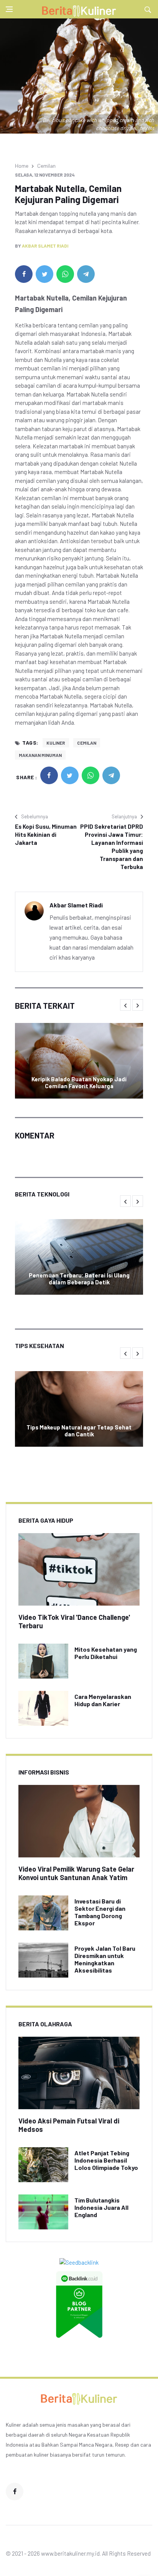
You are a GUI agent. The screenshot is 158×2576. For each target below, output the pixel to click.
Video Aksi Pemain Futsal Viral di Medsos (69, 2125)
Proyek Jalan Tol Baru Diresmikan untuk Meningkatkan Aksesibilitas (105, 1959)
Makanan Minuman (40, 755)
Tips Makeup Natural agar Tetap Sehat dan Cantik (79, 1431)
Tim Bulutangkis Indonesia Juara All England (101, 2207)
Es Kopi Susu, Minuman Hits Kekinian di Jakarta (46, 834)
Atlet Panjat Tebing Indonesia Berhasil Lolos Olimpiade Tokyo (106, 2160)
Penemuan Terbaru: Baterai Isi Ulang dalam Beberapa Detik (79, 1279)
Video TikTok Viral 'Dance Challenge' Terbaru (74, 1621)
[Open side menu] (9, 9)
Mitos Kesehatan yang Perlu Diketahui (106, 1653)
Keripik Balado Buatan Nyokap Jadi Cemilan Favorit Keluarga (79, 1082)
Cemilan (46, 166)
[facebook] (24, 274)
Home (22, 166)
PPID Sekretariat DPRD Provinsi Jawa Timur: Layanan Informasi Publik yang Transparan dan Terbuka (112, 847)
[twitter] (44, 274)
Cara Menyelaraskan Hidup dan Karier (103, 1700)
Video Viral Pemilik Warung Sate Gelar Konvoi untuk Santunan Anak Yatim (76, 1873)
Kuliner (56, 743)
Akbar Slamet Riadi (45, 246)
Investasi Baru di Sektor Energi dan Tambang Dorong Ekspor (100, 1912)
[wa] (65, 274)
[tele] (86, 274)
